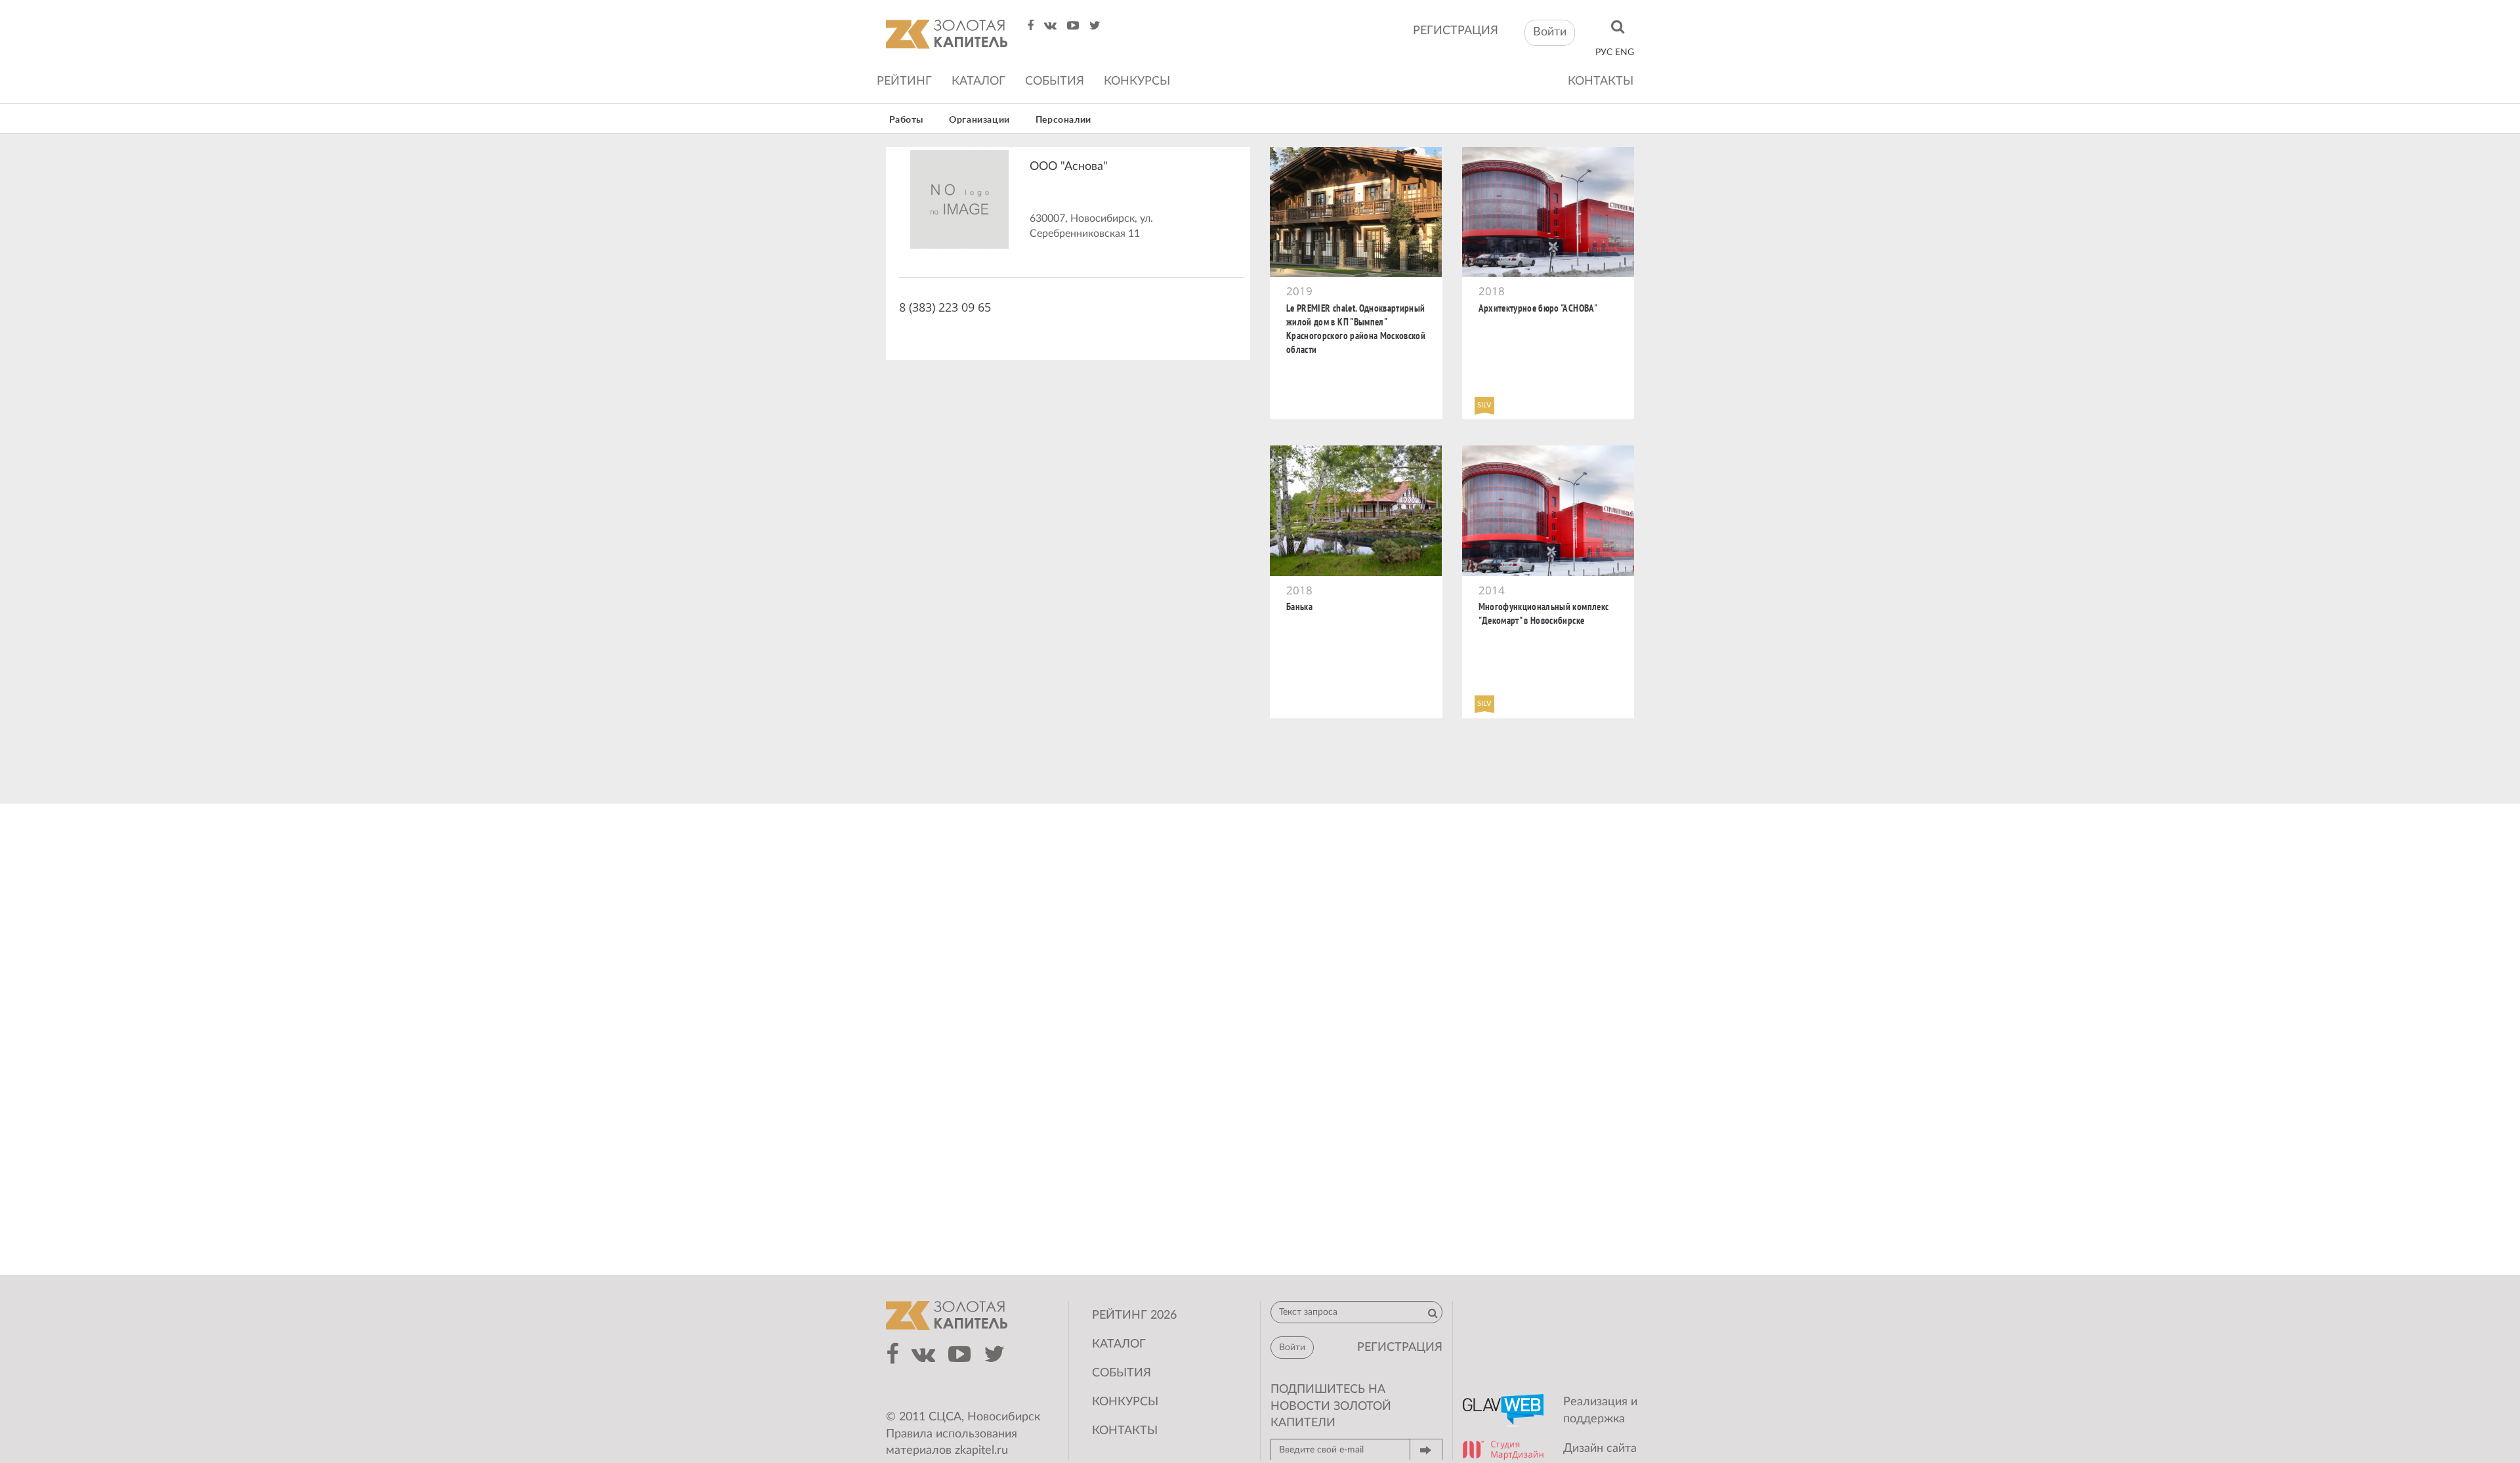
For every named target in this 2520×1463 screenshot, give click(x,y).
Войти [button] (1550, 32)
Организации (979, 120)
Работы (907, 120)
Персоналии (1063, 120)
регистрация (1456, 31)
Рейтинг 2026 (1134, 1315)
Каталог (978, 81)
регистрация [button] (1400, 1348)
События (1055, 81)
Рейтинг (904, 81)
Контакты (1601, 81)
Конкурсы (1137, 81)
